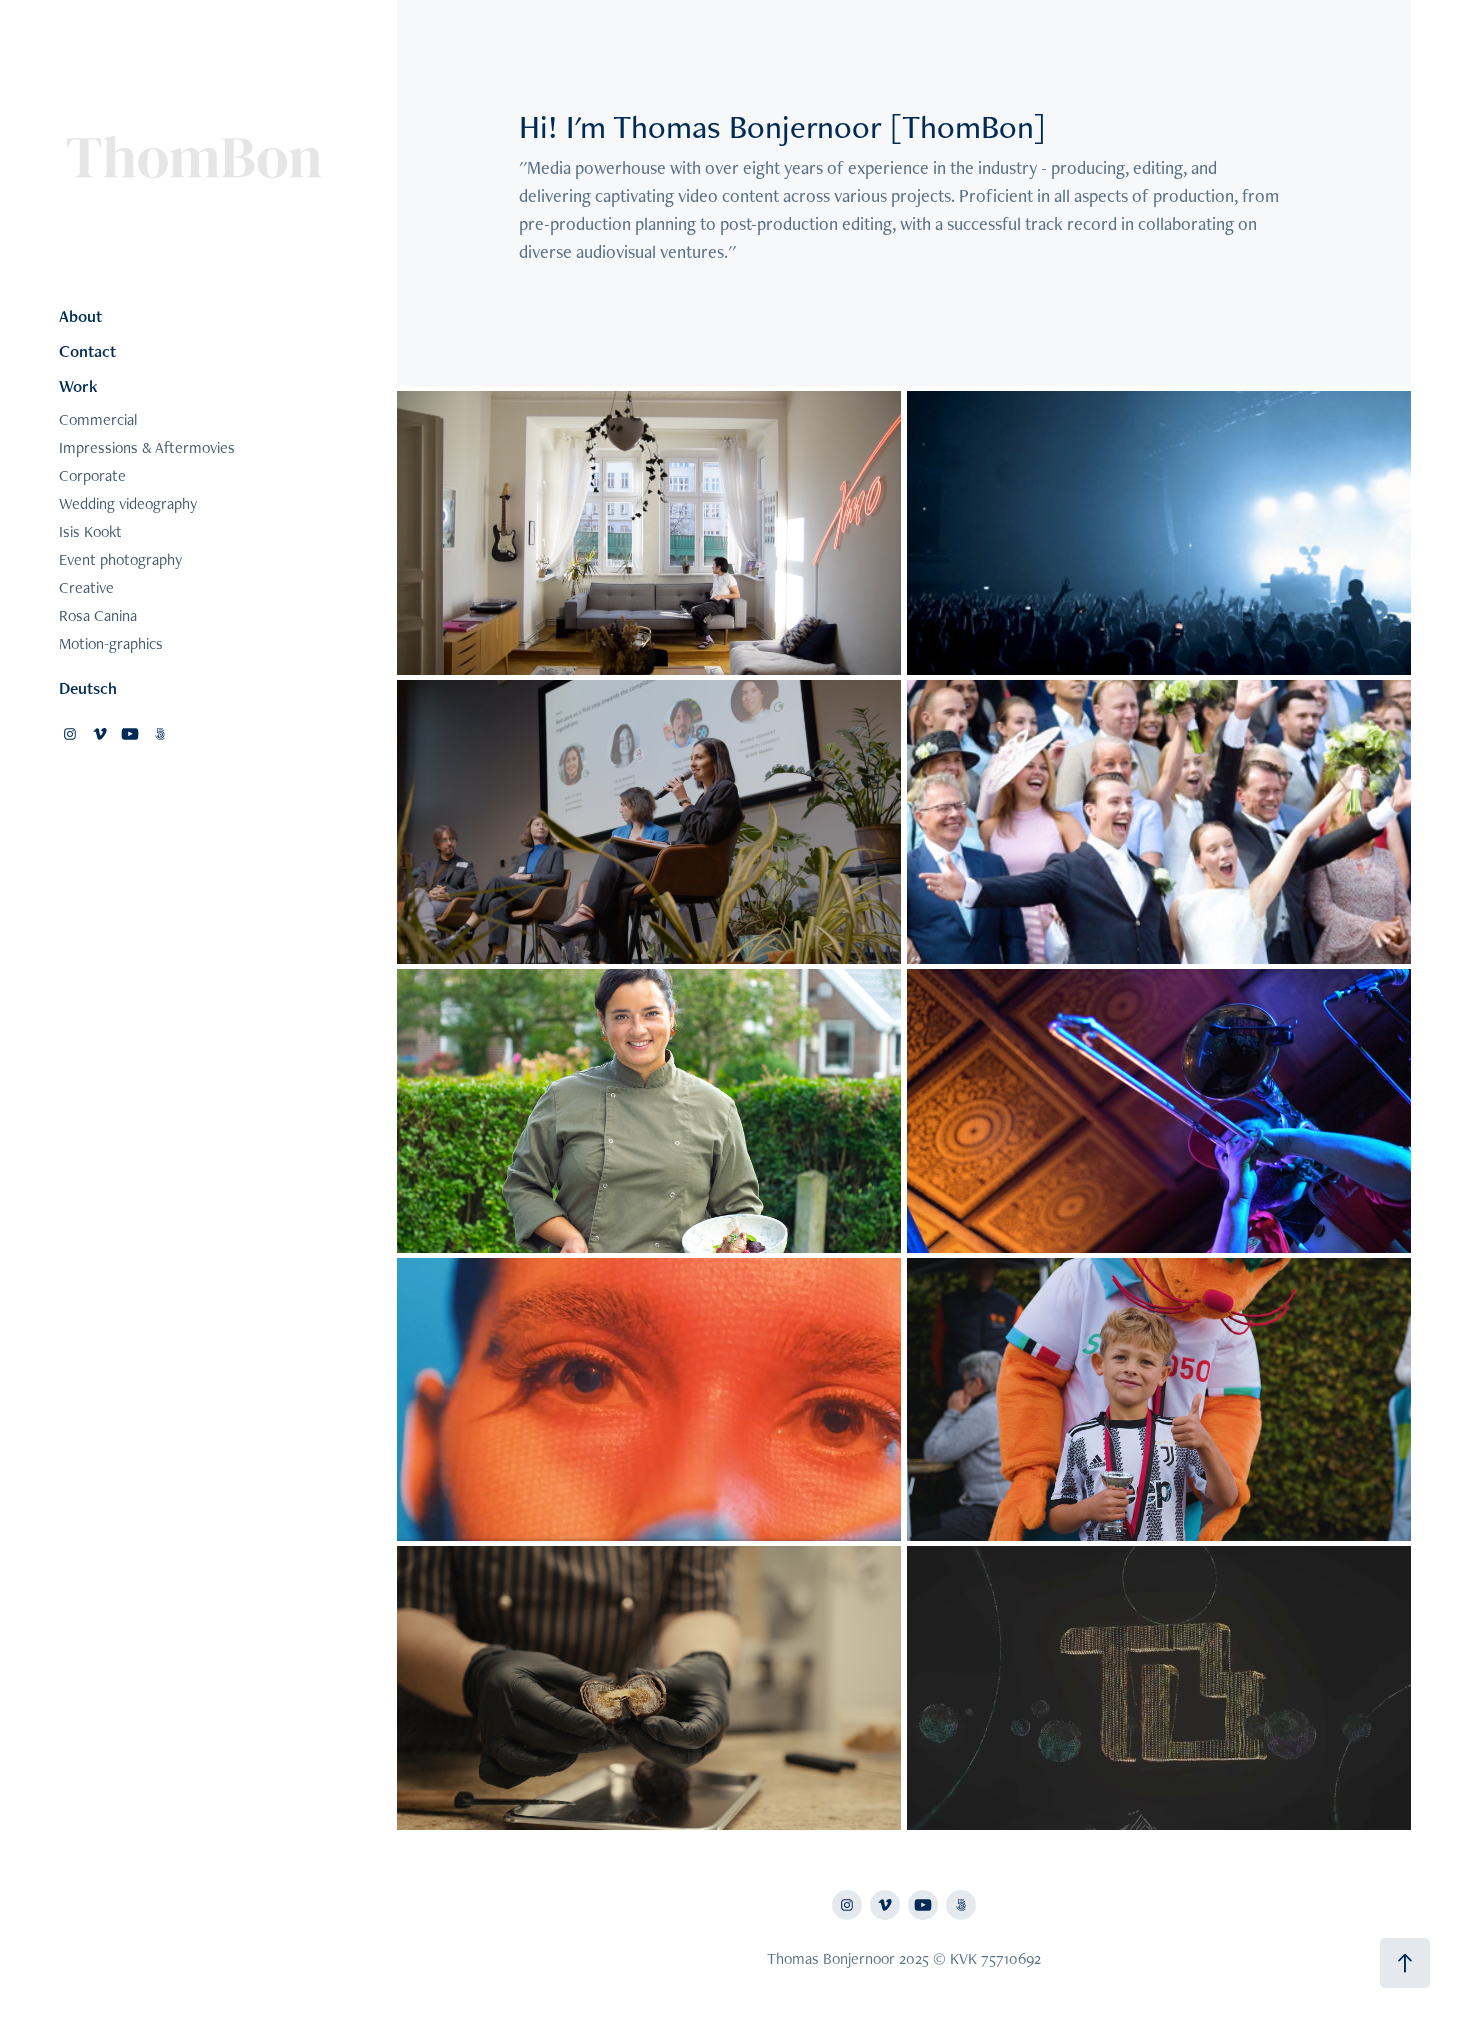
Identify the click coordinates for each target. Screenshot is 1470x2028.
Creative (86, 587)
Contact (87, 351)
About (80, 316)
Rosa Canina (98, 615)
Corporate (92, 475)
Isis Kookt (90, 531)
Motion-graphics (111, 643)
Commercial (98, 419)
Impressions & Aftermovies (147, 447)
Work (78, 386)
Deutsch (88, 688)
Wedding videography (128, 503)
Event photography (120, 559)
